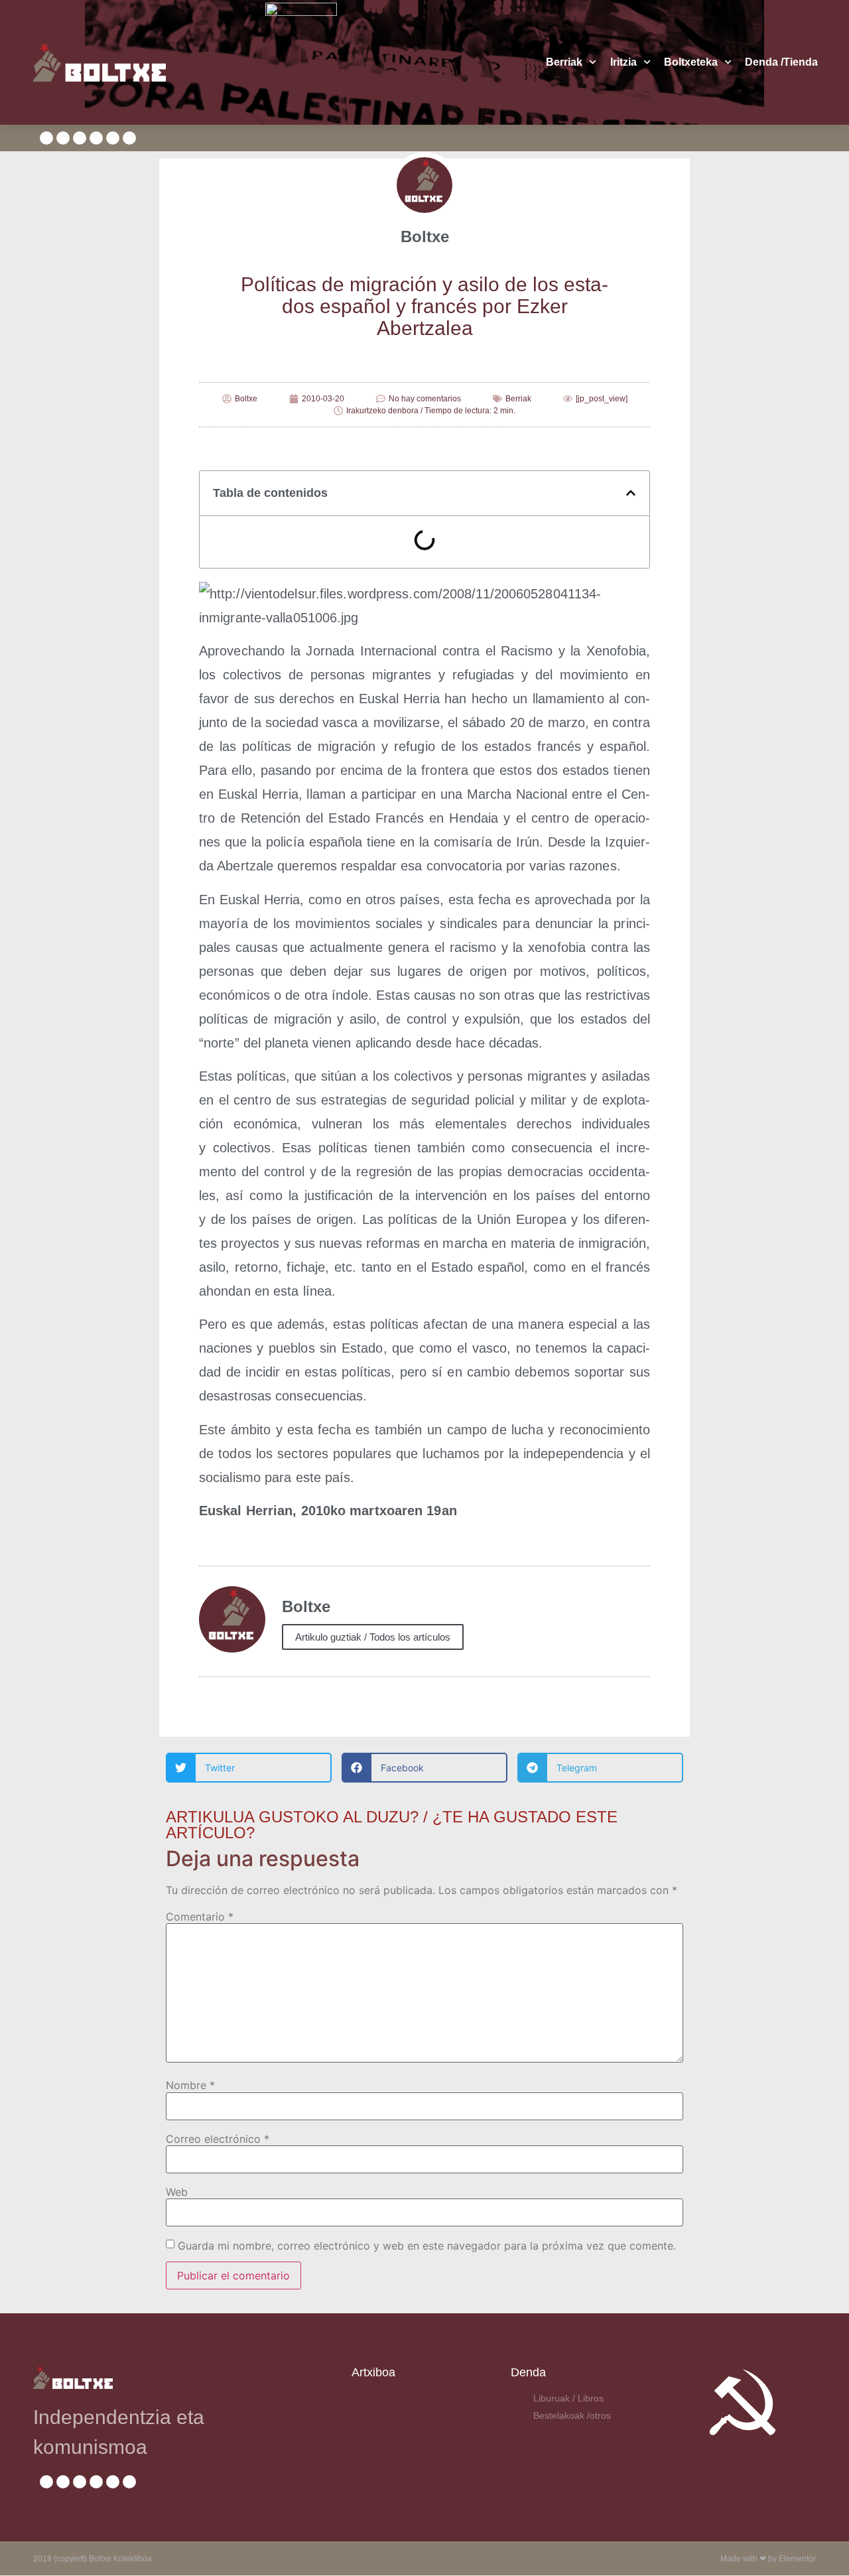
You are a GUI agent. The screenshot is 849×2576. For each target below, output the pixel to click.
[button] (631, 493)
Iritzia (623, 62)
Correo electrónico (218, 2139)
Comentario (200, 1917)
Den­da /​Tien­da (781, 62)
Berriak (564, 62)
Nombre (190, 2085)
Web (177, 2192)
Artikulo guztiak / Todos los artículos (373, 1637)
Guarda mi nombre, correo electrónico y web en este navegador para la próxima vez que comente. (427, 2246)
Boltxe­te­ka (691, 62)
